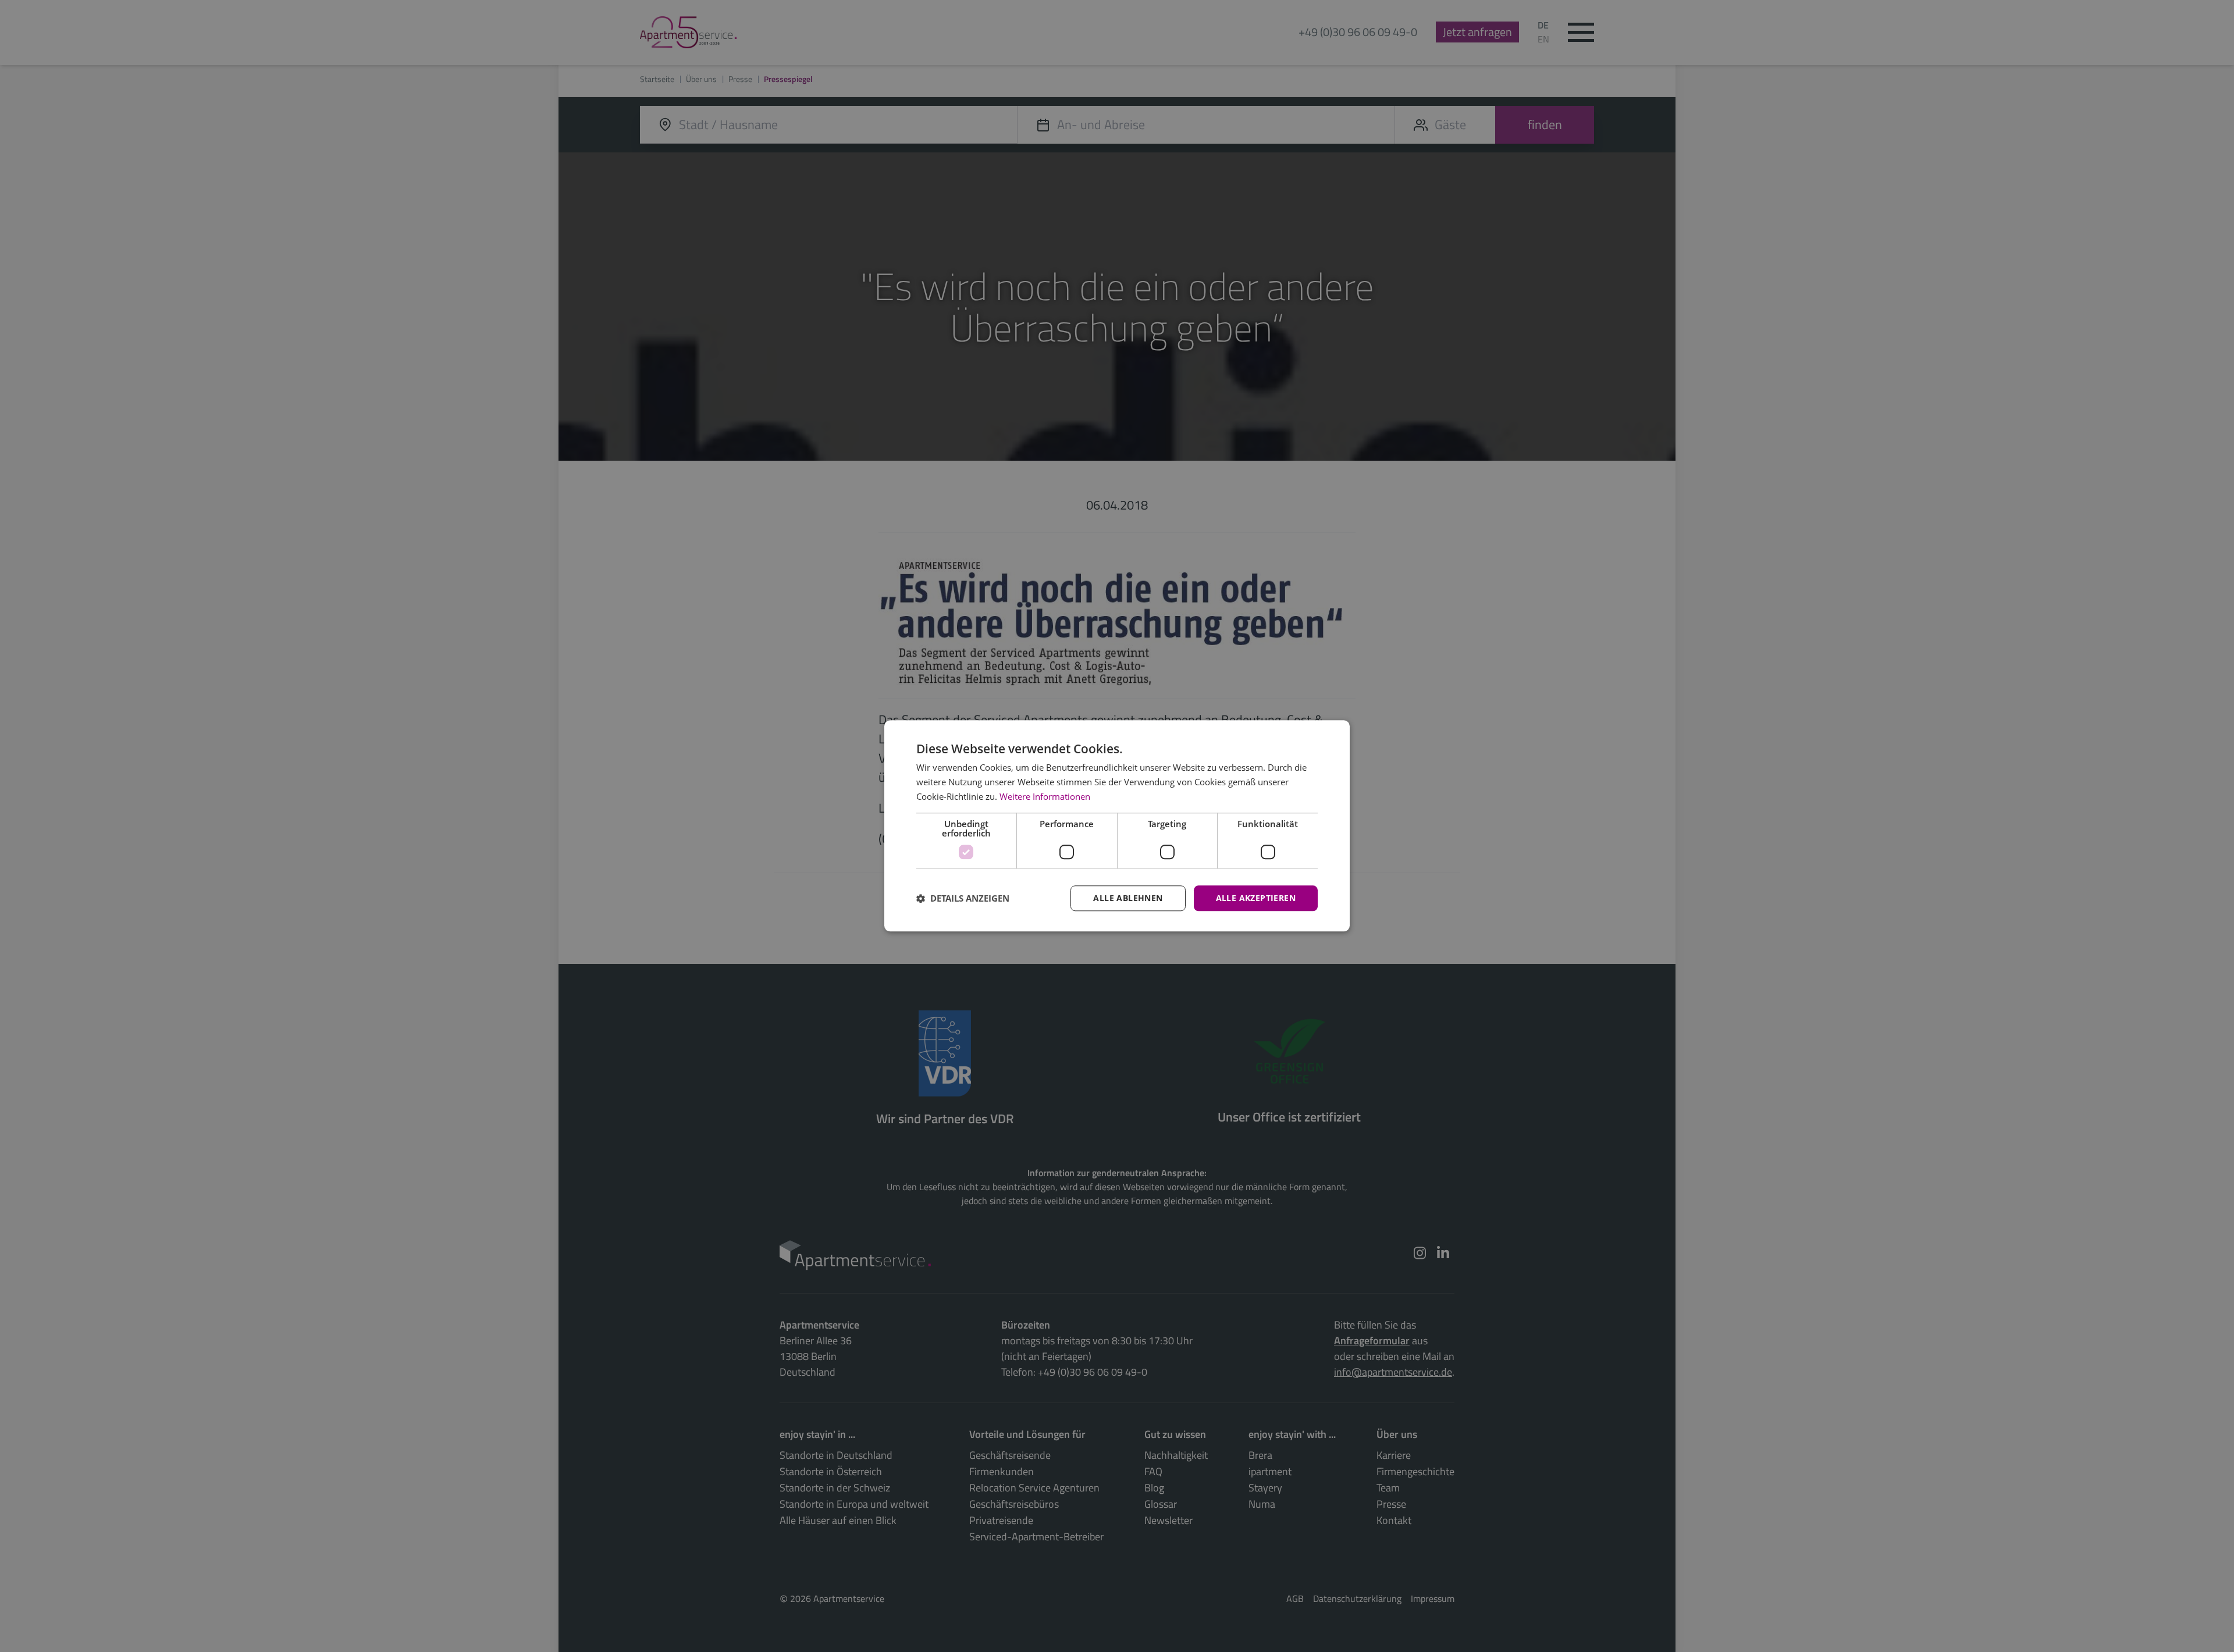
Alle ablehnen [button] (1128, 898)
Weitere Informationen (1045, 796)
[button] (963, 898)
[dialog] (1117, 826)
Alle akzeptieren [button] (1256, 898)
